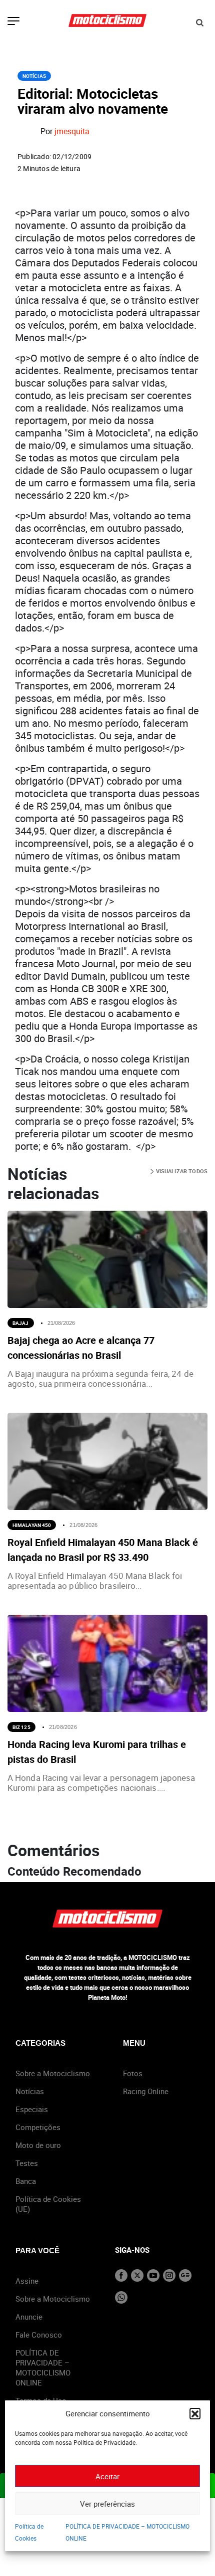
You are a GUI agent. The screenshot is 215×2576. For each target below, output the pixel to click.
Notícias (34, 76)
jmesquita (72, 132)
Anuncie (29, 2317)
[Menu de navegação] (13, 22)
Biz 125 (21, 1727)
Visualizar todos (181, 1171)
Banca (26, 2181)
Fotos (133, 2073)
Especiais (32, 2109)
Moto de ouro (38, 2145)
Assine (27, 2281)
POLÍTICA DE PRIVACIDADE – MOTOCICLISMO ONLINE (43, 2367)
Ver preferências (107, 2504)
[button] (195, 2413)
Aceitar (107, 2476)
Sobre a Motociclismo (53, 2073)
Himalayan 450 (32, 1525)
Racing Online (146, 2091)
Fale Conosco (39, 2335)
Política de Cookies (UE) (48, 2204)
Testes (27, 2163)
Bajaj (21, 1323)
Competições (38, 2127)
